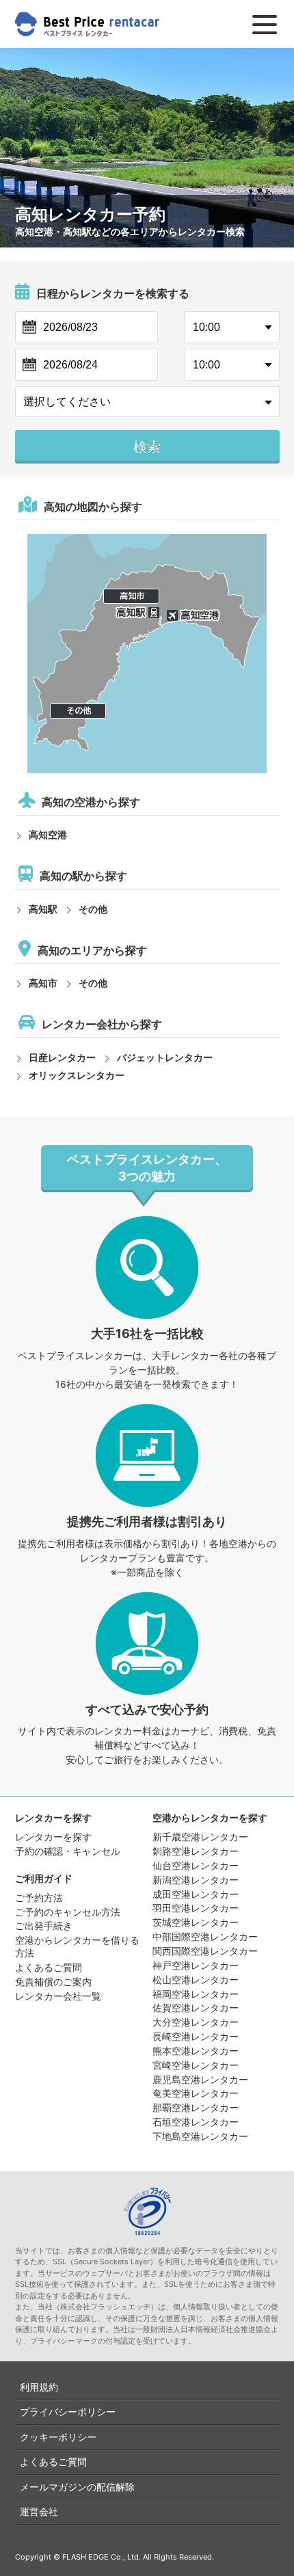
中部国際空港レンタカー (205, 1936)
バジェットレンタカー (165, 1057)
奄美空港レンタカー (196, 2093)
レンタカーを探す (53, 1837)
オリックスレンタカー (77, 1075)
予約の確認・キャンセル (68, 1851)
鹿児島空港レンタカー (200, 2079)
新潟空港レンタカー (196, 1880)
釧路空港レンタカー (196, 1851)
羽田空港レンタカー (196, 1908)
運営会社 (39, 2511)
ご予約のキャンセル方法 (68, 1912)
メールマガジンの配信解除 (77, 2487)
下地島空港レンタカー (200, 2136)
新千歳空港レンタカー (200, 1837)
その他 (93, 909)
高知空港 (48, 834)
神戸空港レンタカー (196, 1965)
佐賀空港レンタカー (196, 2008)
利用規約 (39, 2387)
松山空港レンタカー (196, 1980)
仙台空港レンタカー (196, 1865)
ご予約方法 (39, 1897)
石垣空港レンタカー (196, 2122)
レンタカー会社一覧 (58, 1996)
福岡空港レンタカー (196, 1994)
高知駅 (43, 909)
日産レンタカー (62, 1057)
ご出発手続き (44, 1926)
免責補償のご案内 (53, 1982)
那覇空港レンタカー (196, 2107)
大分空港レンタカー (196, 2022)
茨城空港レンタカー (196, 1922)
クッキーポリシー (58, 2437)
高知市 (43, 983)
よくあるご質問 (49, 1967)
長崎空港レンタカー (196, 2036)
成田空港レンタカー (196, 1894)
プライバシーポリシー (68, 2412)
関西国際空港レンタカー (205, 1951)
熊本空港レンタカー (196, 2051)
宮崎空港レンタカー (196, 2065)
